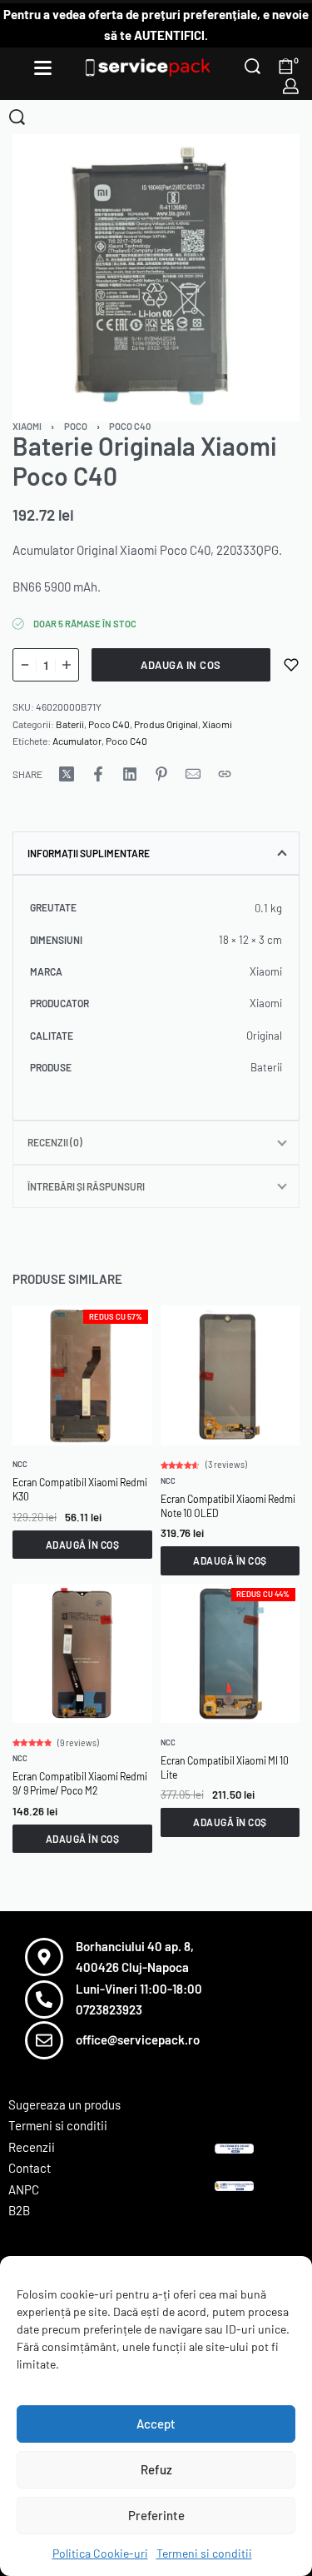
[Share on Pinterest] (161, 774)
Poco (76, 426)
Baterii (70, 724)
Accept (156, 2424)
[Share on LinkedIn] (130, 774)
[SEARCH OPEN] (253, 66)
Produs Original (166, 724)
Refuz (156, 2469)
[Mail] (193, 774)
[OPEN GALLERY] (156, 278)
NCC (20, 1464)
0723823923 (109, 2009)
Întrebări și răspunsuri (86, 1186)
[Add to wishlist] (291, 665)
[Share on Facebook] (98, 774)
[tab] (156, 853)
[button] (82, 1544)
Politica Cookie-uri (100, 2553)
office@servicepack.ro (138, 2039)
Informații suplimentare (89, 853)
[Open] (43, 68)
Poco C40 (130, 426)
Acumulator (77, 741)
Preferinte (156, 2515)
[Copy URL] (225, 774)
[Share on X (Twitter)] (67, 774)
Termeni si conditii (204, 2553)
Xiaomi (27, 426)
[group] (82, 1375)
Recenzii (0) (55, 1142)
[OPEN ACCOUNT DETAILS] (291, 86)
